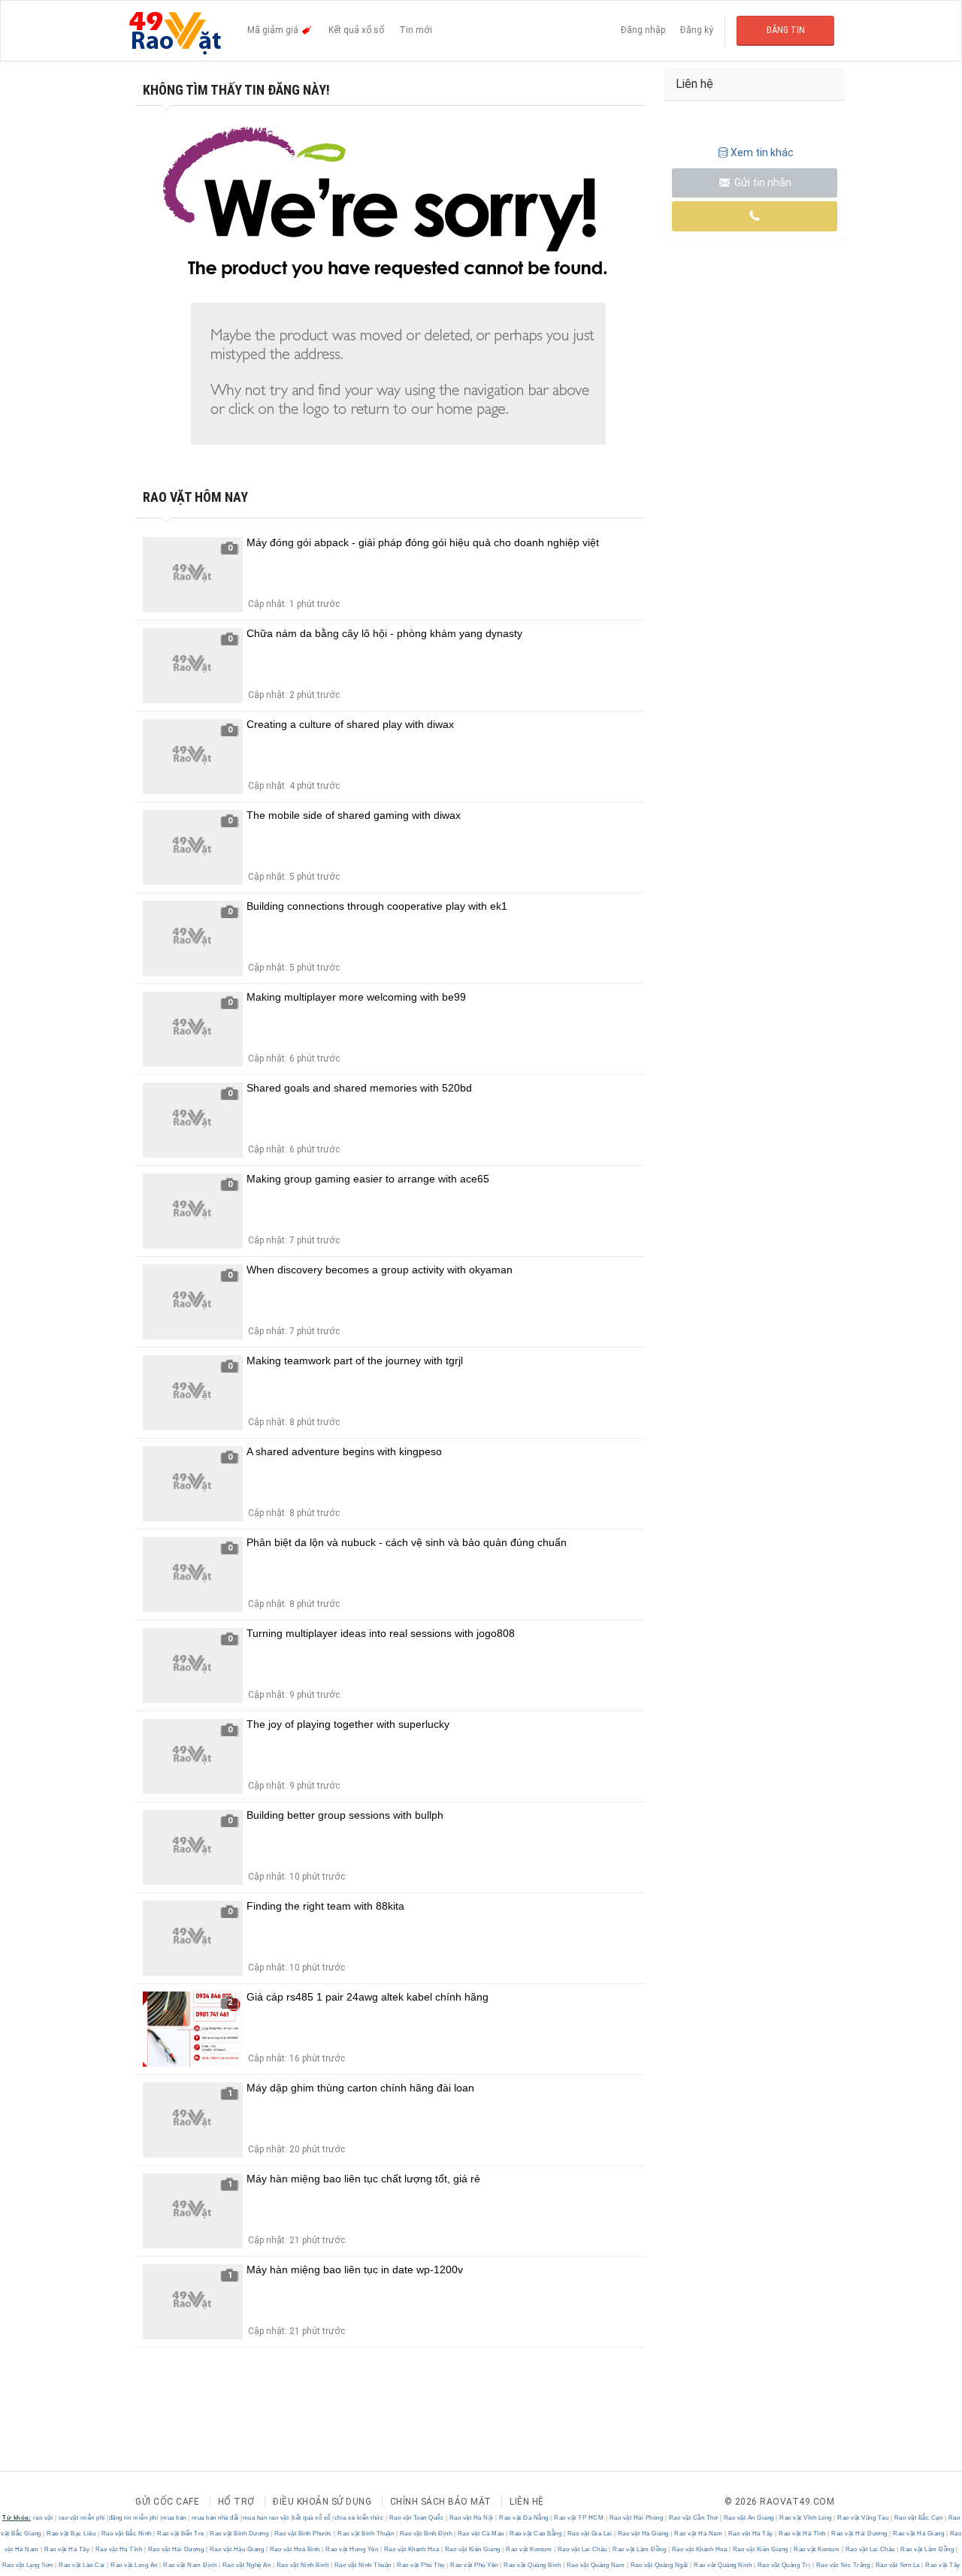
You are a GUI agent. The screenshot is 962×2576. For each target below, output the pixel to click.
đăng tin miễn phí (134, 2518)
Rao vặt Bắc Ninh (126, 2534)
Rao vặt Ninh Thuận (363, 2565)
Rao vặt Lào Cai (82, 2565)
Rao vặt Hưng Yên (352, 2549)
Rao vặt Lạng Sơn (29, 2565)
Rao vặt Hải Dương (860, 2534)
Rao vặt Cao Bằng (536, 2534)
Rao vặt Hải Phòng (636, 2518)
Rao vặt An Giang (749, 2518)
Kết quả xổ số (356, 30)
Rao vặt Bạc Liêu (71, 2534)
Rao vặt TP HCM (579, 2518)
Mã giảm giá (274, 30)
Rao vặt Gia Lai (590, 2534)
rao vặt (43, 2518)
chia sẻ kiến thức (359, 2518)
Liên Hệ (527, 2502)
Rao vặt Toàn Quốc (416, 2518)
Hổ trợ (236, 2502)
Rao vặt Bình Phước (303, 2534)
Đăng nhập (643, 30)
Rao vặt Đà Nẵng (524, 2518)
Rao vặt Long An (135, 2565)
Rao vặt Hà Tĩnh (803, 2534)
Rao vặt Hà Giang (643, 2534)
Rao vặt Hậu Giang (237, 2549)
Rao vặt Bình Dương (239, 2534)
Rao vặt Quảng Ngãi (659, 2565)
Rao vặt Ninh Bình (303, 2565)
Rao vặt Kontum (529, 2549)
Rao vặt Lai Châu (582, 2549)
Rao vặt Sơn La (897, 2565)
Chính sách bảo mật (441, 2502)
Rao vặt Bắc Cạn (918, 2518)
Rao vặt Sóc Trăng (843, 2565)
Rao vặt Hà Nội (471, 2518)
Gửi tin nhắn (762, 183)
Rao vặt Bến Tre (181, 2534)
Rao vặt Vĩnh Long (806, 2518)
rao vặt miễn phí (82, 2518)
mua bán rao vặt (266, 2518)
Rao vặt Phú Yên (475, 2565)
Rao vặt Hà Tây (750, 2534)
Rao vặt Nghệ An (247, 2565)
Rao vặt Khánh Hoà (411, 2549)
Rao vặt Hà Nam (699, 2534)
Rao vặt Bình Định (426, 2534)
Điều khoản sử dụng (322, 2502)
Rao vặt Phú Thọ (421, 2565)
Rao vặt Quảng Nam (596, 2565)
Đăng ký (697, 30)
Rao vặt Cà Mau (481, 2534)
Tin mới (416, 30)
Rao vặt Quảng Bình (532, 2565)
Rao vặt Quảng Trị (784, 2565)
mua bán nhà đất (215, 2518)
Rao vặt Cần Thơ (693, 2518)
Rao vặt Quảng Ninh (723, 2565)
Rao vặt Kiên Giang (472, 2549)
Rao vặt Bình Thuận (366, 2534)
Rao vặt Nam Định (190, 2565)
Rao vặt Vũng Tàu (863, 2518)
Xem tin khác (762, 153)
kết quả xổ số (312, 2518)
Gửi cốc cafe (167, 2502)
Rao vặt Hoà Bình (295, 2549)
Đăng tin (786, 30)
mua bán (174, 2518)
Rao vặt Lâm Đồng (640, 2549)
